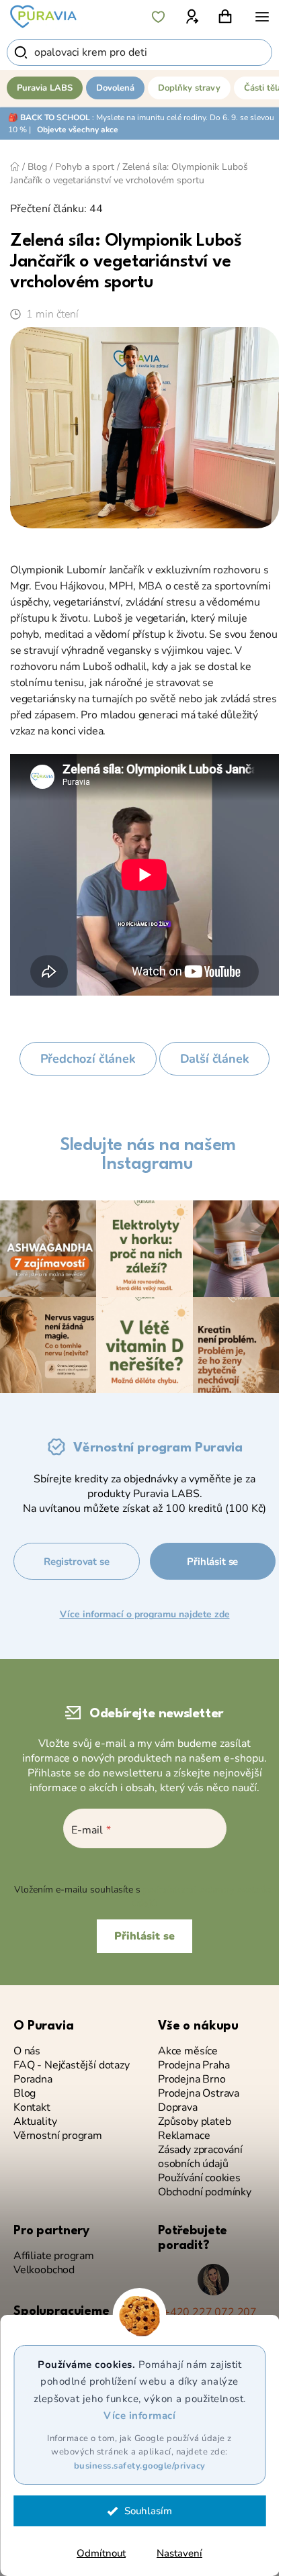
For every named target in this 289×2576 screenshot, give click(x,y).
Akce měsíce (188, 2051)
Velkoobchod (44, 2270)
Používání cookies (199, 2178)
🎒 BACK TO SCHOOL (49, 117)
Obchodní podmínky (205, 2192)
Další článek (215, 1059)
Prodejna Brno (192, 2080)
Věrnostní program (58, 2136)
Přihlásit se (212, 1562)
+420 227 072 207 (210, 2312)
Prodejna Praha (194, 2065)
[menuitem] (45, 88)
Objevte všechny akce (78, 130)
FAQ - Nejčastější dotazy (72, 2065)
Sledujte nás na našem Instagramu (148, 1155)
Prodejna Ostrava (199, 2094)
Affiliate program (54, 2256)
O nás (27, 2051)
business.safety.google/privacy (140, 2466)
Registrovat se (76, 1562)
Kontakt (32, 2108)
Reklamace (184, 2136)
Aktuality (35, 2122)
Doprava (178, 2108)
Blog (25, 2094)
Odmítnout (101, 2553)
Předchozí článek (88, 1059)
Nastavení (179, 2553)
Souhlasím (148, 2511)
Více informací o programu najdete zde (145, 1614)
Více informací (139, 2416)
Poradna (33, 2080)
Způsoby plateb (194, 2122)
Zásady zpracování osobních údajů (200, 2157)
